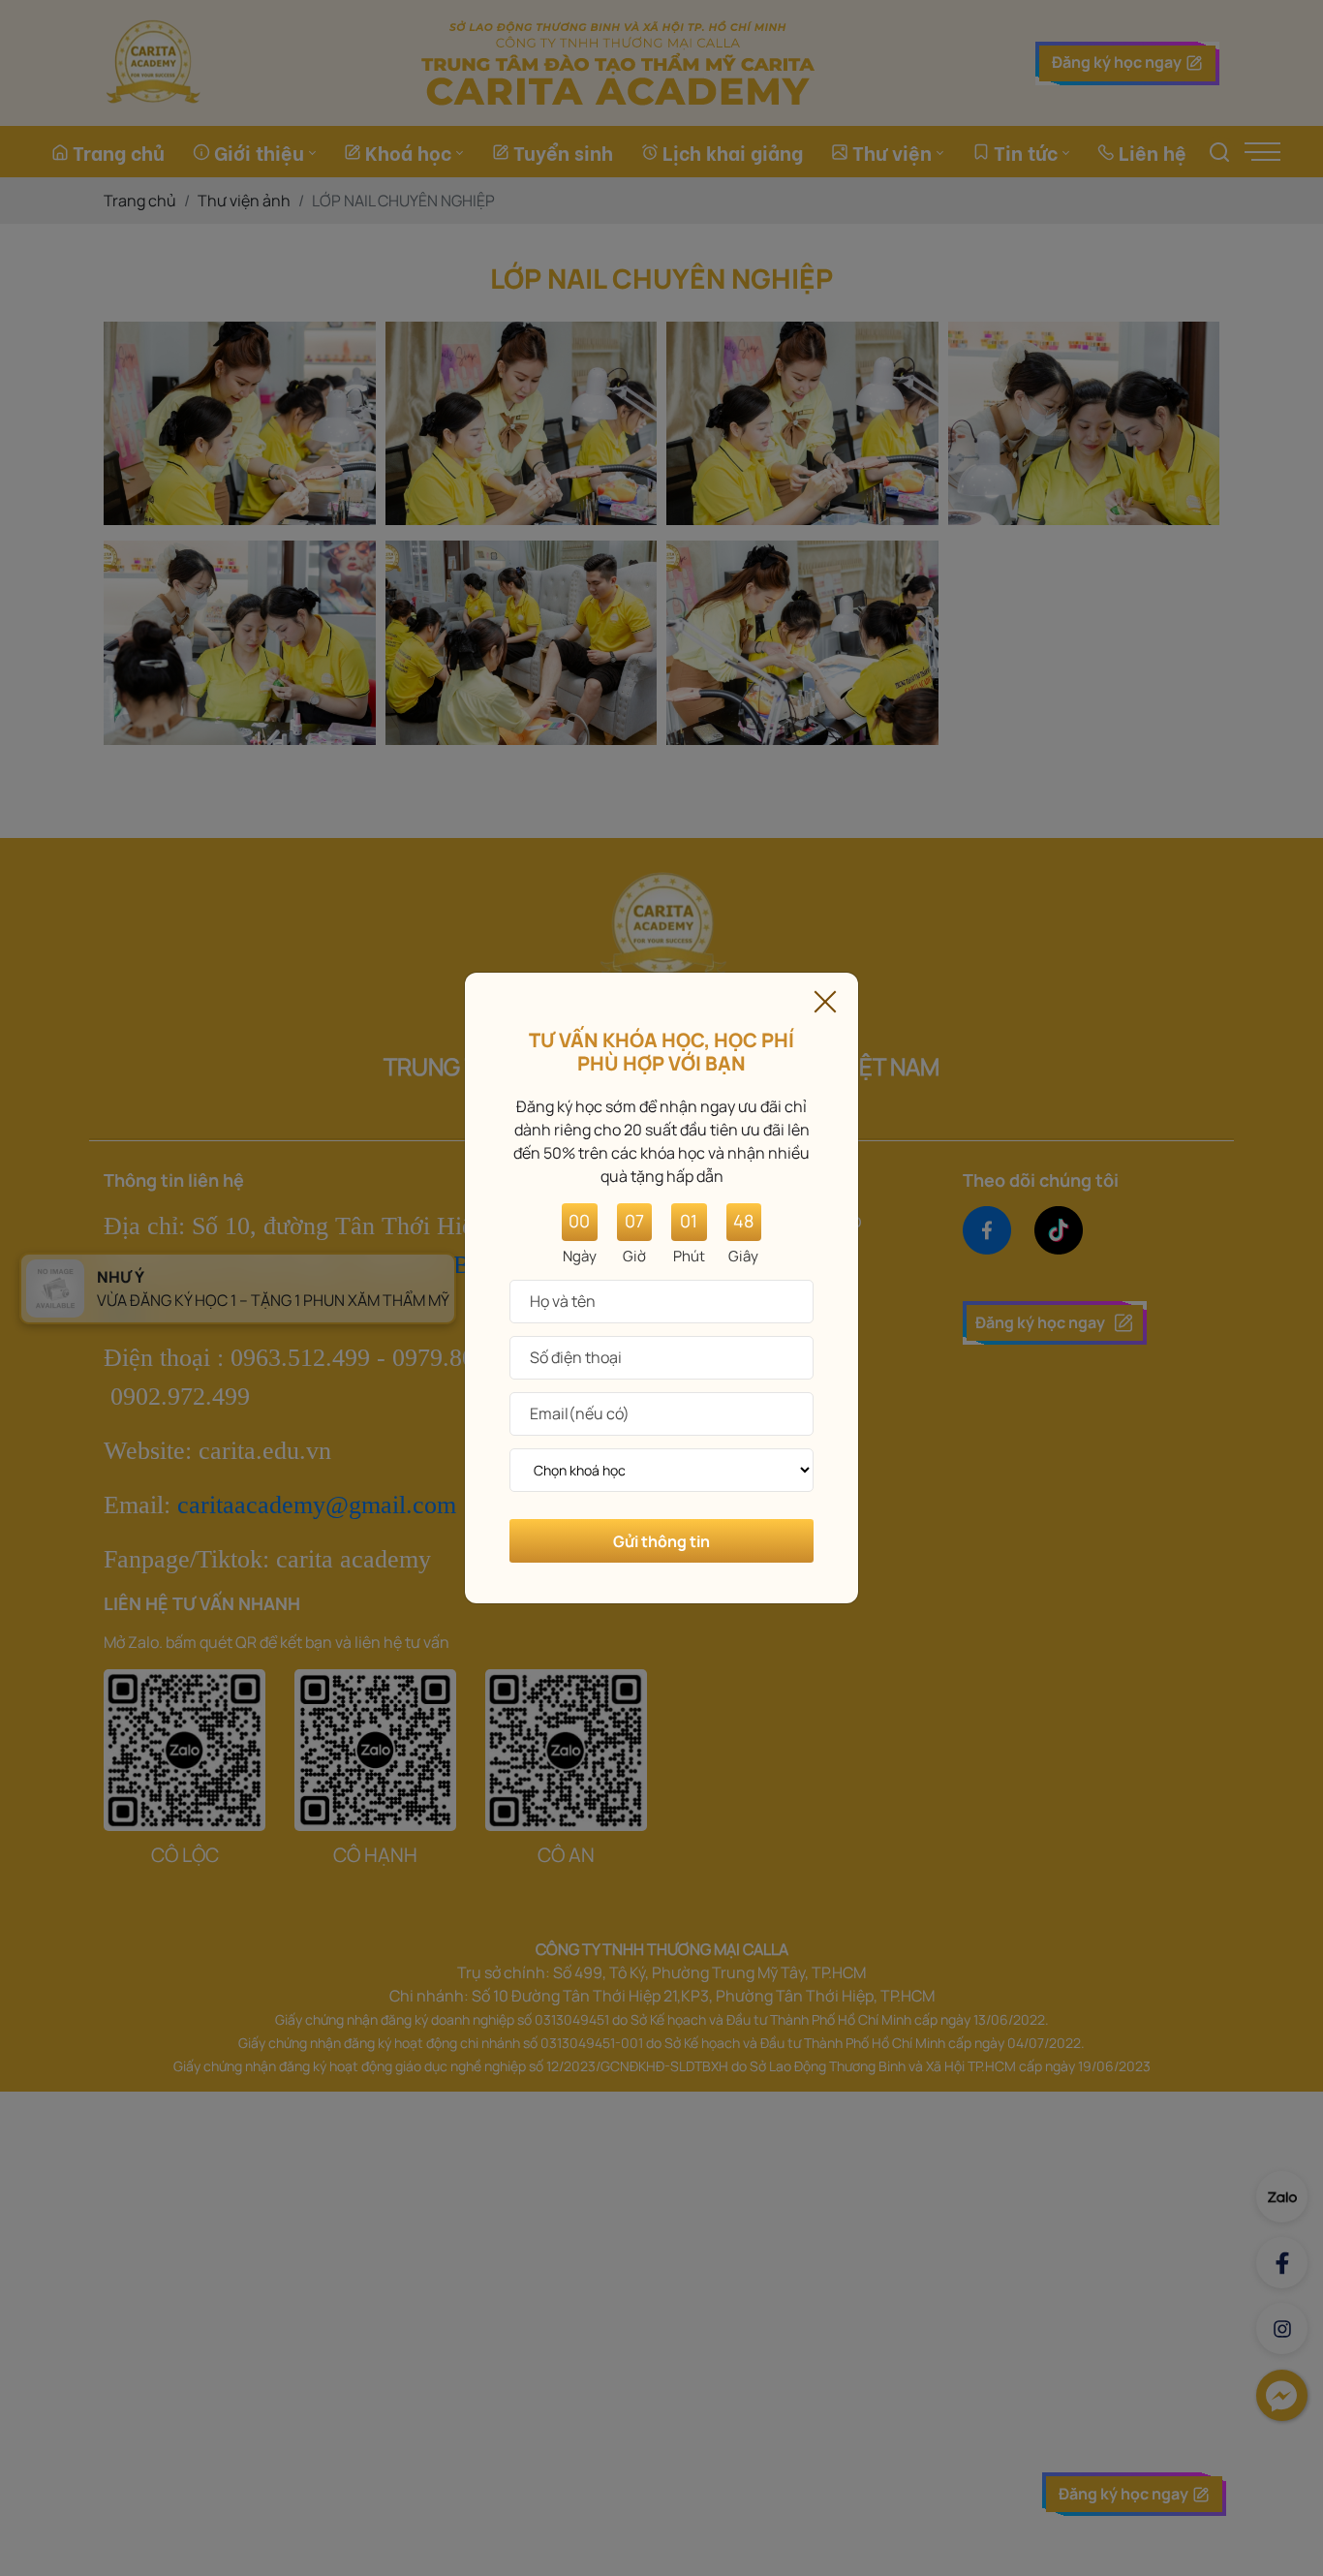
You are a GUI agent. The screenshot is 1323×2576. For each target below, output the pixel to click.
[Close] (825, 999)
